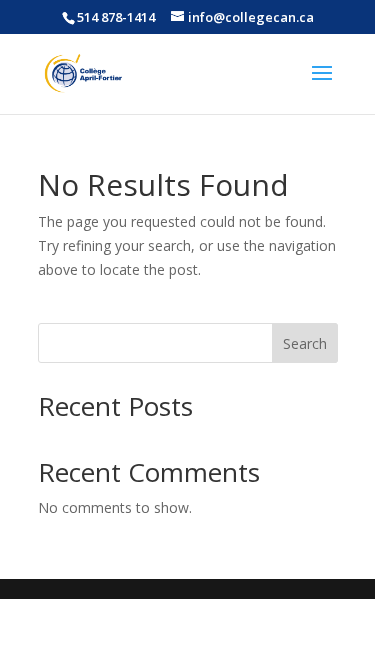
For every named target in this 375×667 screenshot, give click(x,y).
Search (305, 343)
